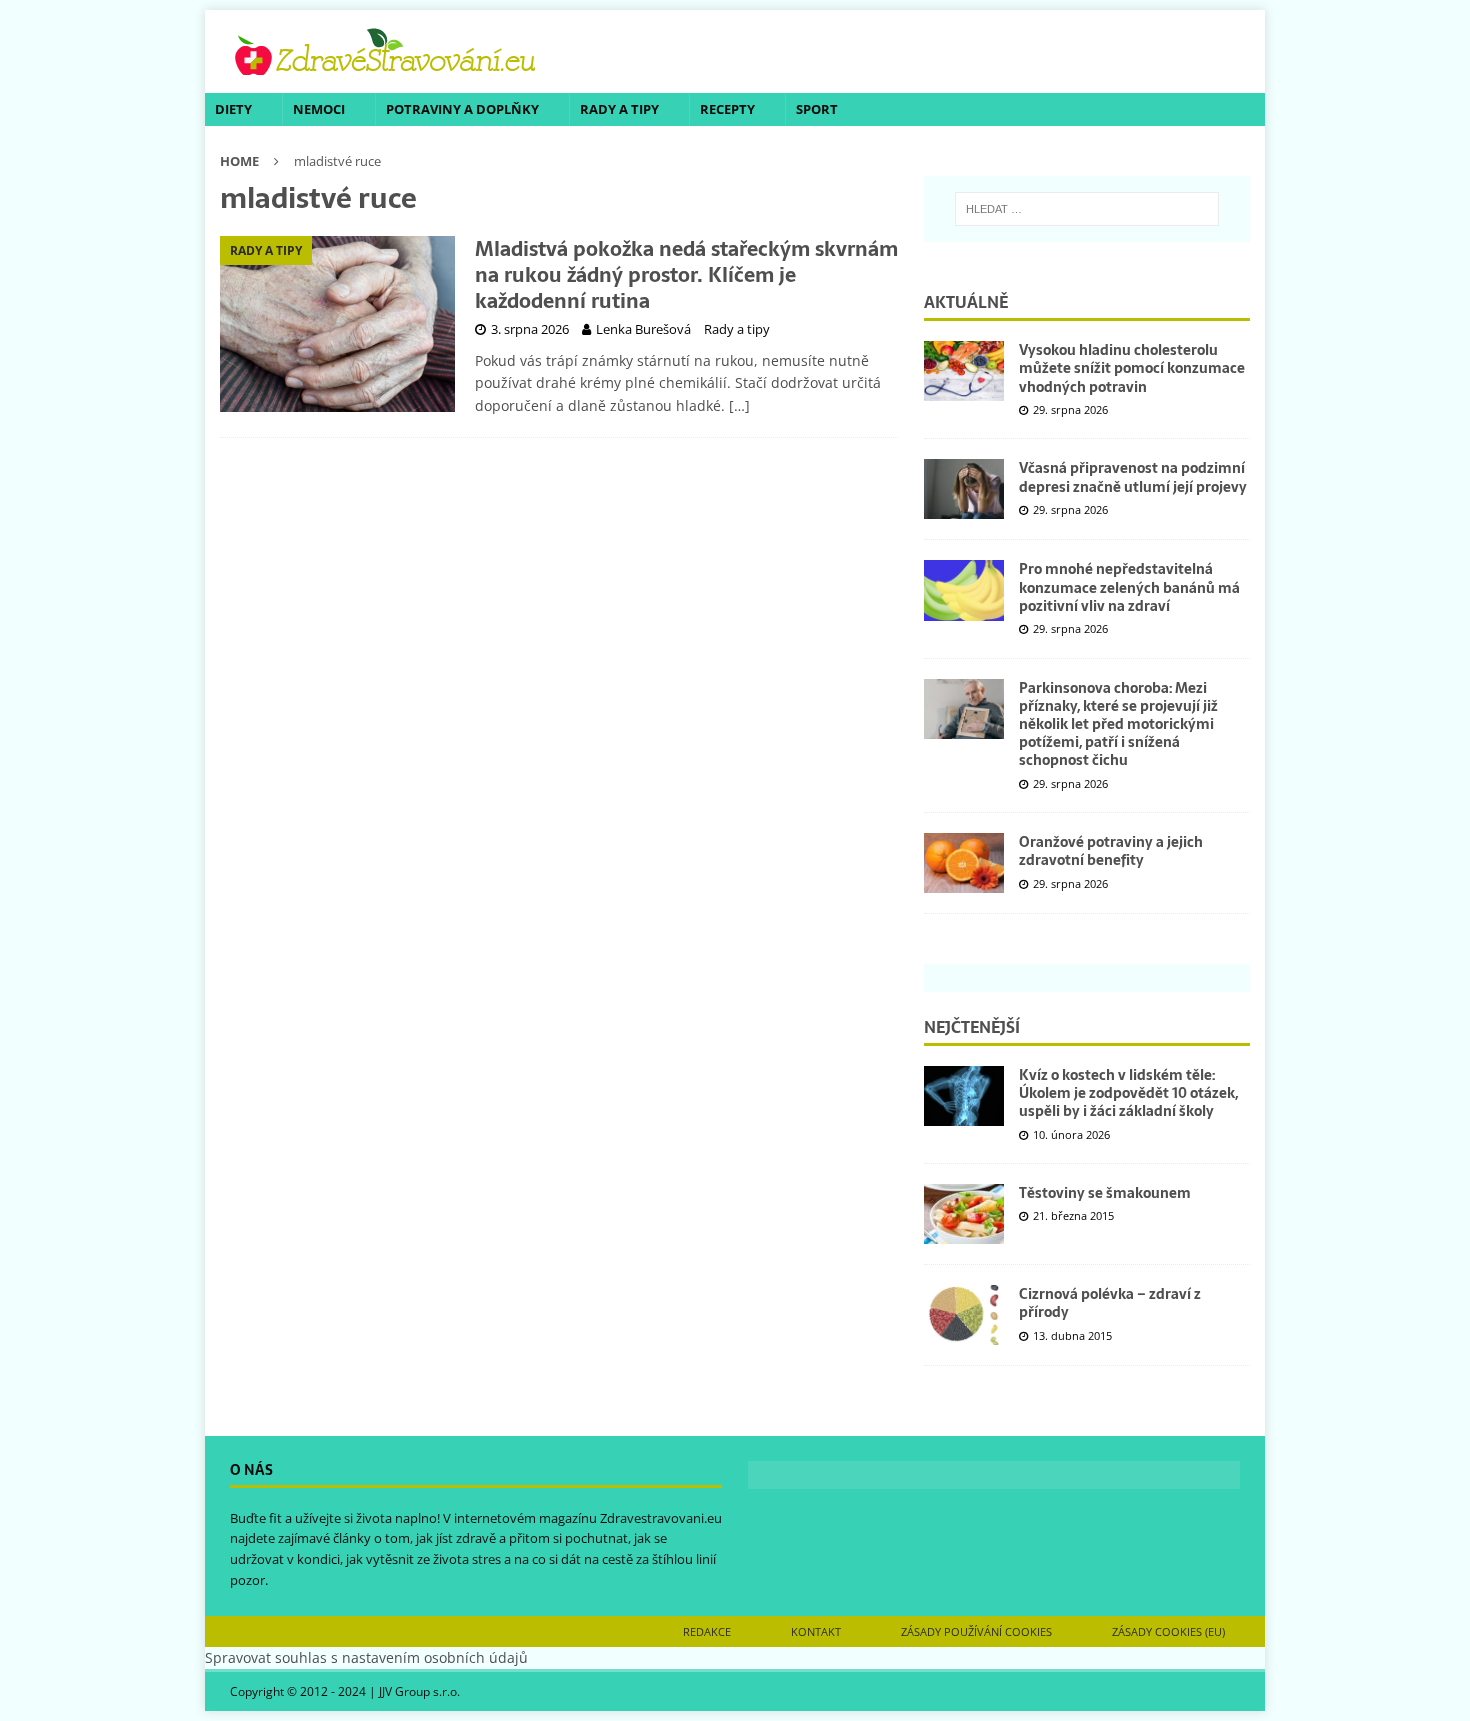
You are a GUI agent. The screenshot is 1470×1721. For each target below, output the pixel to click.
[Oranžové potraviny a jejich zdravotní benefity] (964, 863)
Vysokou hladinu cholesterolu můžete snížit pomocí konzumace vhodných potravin (1132, 368)
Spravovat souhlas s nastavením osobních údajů (366, 1657)
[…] (739, 405)
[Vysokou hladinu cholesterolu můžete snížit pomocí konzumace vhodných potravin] (964, 371)
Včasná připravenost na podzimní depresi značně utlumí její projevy (1133, 477)
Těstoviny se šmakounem (1105, 1193)
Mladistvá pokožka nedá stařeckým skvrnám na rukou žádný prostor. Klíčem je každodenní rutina (686, 275)
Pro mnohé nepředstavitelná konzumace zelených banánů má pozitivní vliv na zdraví (1129, 587)
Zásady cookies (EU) (1168, 1631)
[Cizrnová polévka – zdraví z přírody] (964, 1315)
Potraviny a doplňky (462, 109)
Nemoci (319, 109)
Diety (233, 109)
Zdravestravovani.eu (661, 1518)
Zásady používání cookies (976, 1631)
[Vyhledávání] (1087, 209)
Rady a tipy (619, 109)
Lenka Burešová (643, 329)
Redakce (707, 1631)
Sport (817, 109)
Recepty (727, 109)
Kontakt (816, 1631)
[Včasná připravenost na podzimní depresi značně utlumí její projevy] (964, 489)
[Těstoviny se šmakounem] (964, 1214)
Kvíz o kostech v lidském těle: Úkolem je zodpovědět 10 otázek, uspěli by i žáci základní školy (1128, 1093)
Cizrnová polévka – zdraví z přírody (1110, 1303)
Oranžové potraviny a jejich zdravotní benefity (1111, 851)
